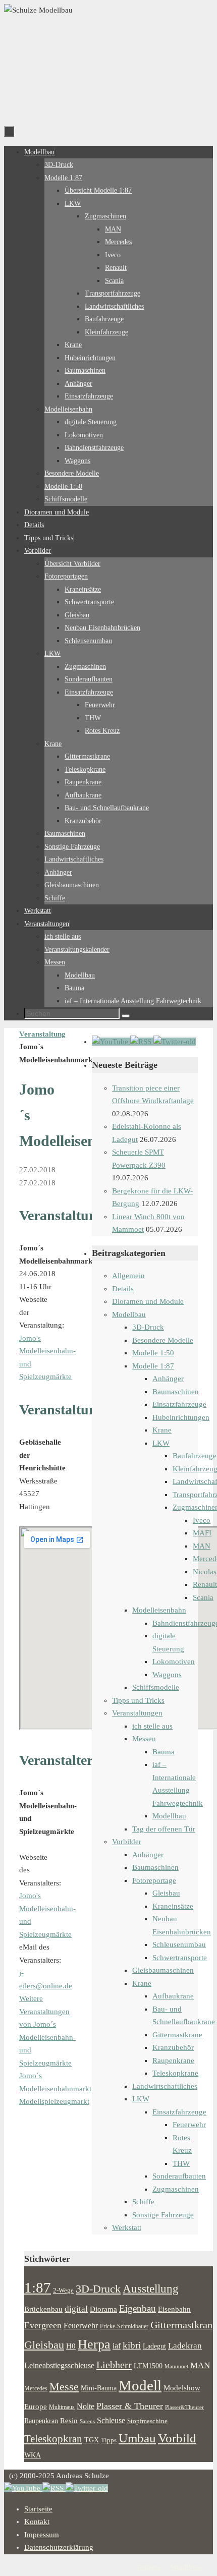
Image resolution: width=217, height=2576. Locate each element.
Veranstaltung (42, 1034)
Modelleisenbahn (159, 1610)
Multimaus (62, 2407)
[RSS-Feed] (142, 1042)
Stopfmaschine (147, 2421)
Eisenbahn (174, 2309)
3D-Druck (148, 1327)
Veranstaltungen (137, 1713)
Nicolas (205, 1572)
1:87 (38, 2287)
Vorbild (177, 2438)
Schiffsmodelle (156, 1687)
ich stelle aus (152, 1726)
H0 (71, 2346)
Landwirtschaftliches (165, 2086)
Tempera (149, 2567)
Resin (69, 2420)
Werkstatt (127, 2227)
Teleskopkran (53, 2439)
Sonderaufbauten (179, 2176)
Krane (162, 1430)
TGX (92, 2440)
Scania (203, 1597)
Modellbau (129, 1314)
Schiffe (143, 2202)
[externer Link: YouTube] (111, 1042)
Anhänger (168, 1379)
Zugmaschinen (176, 2189)
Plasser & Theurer (130, 2406)
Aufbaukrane (173, 1996)
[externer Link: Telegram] (175, 1042)
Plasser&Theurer (184, 2407)
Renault (205, 1584)
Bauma (164, 1752)
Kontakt (37, 2522)
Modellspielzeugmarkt (54, 2101)
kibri (132, 2345)
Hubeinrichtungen (181, 1417)
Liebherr (114, 2365)
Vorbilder (127, 1842)
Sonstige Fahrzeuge (163, 2215)
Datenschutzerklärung (59, 2547)
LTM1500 (148, 2366)
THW (181, 2163)
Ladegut (154, 2346)
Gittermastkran (181, 2325)
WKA (33, 2455)
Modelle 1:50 (153, 1353)
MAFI (202, 1533)
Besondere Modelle (163, 1340)
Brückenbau (43, 2309)
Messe (64, 2387)
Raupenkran (41, 2421)
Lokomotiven (174, 1662)
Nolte (86, 2407)
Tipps (109, 2440)
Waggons (167, 1675)
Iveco (202, 1520)
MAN (202, 1546)
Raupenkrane (173, 2060)
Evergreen (43, 2325)
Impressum (42, 2535)
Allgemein (128, 1276)
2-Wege (63, 2291)
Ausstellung (151, 2289)
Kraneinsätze (173, 1906)
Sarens (87, 2421)
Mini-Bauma (99, 2388)
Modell (140, 2385)
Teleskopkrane (175, 2073)
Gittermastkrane (177, 2035)
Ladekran (185, 2345)
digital (76, 2309)
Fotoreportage (154, 1880)
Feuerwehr (189, 2125)
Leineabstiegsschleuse (59, 2365)
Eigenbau (138, 2308)
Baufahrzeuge (195, 1456)
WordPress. (187, 2567)
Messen (144, 1739)
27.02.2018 (37, 1170)
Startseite (38, 2509)
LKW (161, 1443)
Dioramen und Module (148, 1301)
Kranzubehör (173, 2047)
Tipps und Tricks (138, 1700)
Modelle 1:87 (153, 1366)
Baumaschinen (176, 1392)
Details (123, 1289)
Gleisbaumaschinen (163, 1970)
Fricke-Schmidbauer (124, 2326)
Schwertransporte (180, 1958)
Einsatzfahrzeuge (179, 1404)
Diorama (103, 2309)
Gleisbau (166, 1893)
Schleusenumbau (179, 1944)
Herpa (94, 2344)
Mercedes (36, 2388)
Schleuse (111, 2420)
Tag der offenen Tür (164, 1829)
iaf (117, 2346)
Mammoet (176, 2366)
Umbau (137, 2438)
